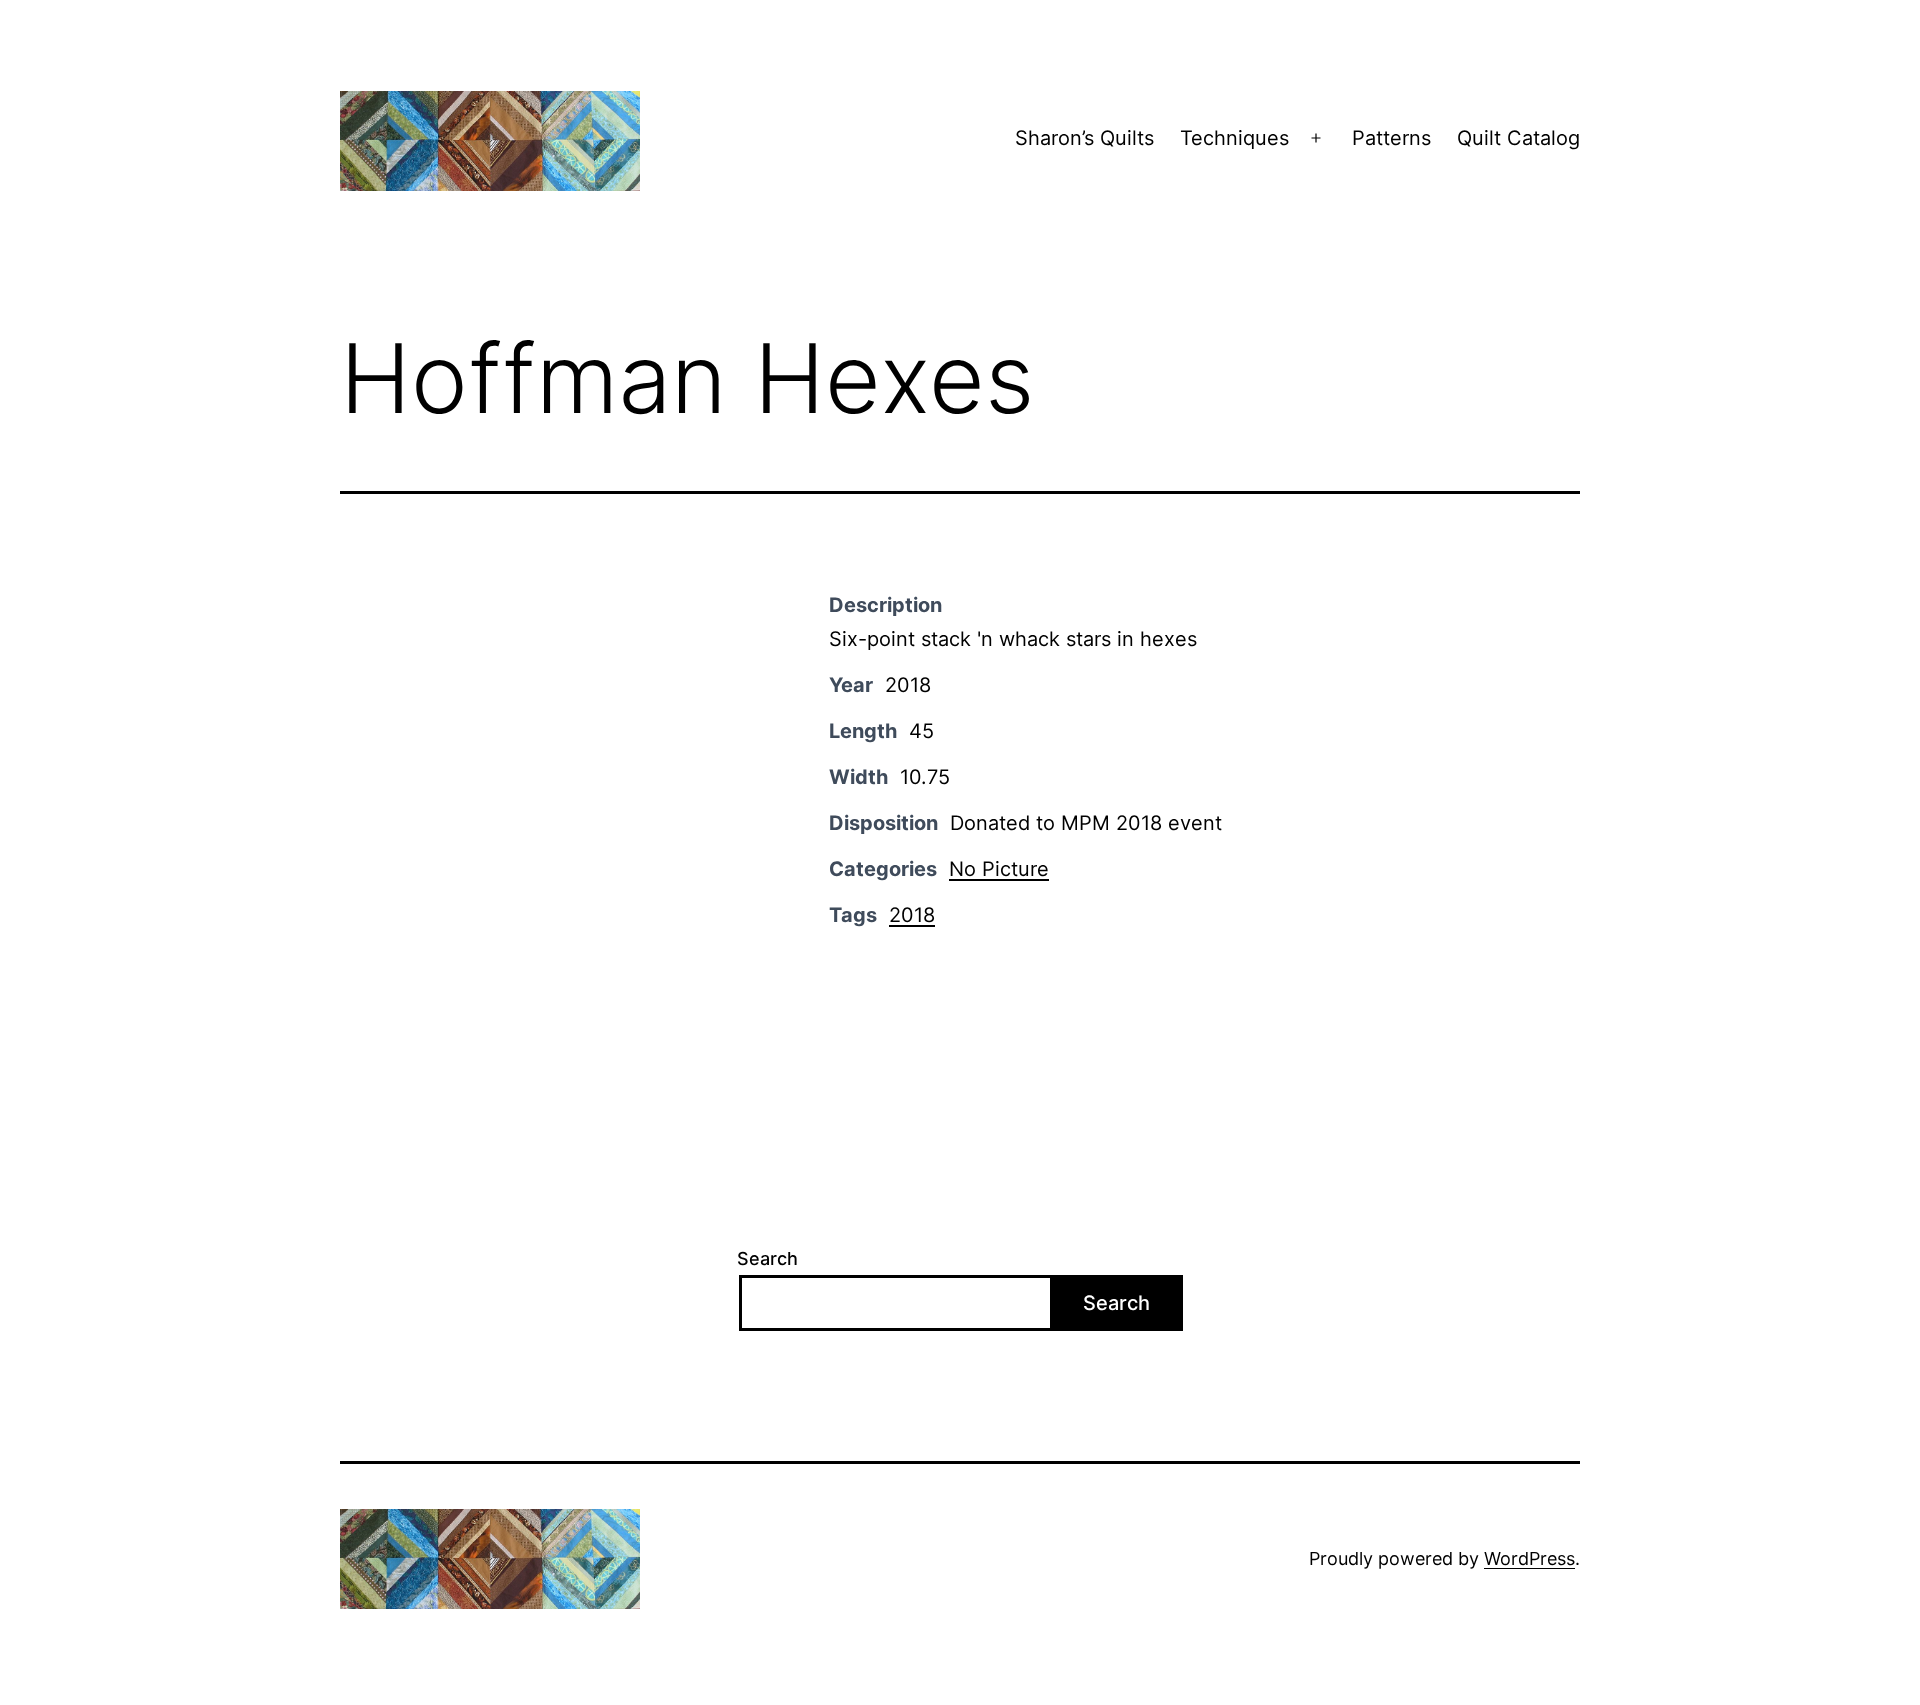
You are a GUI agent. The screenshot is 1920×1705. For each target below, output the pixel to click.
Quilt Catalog (1518, 138)
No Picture (999, 869)
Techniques (1234, 138)
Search (767, 1258)
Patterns (1391, 138)
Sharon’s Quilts (1084, 138)
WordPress (1529, 1558)
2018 (912, 915)
